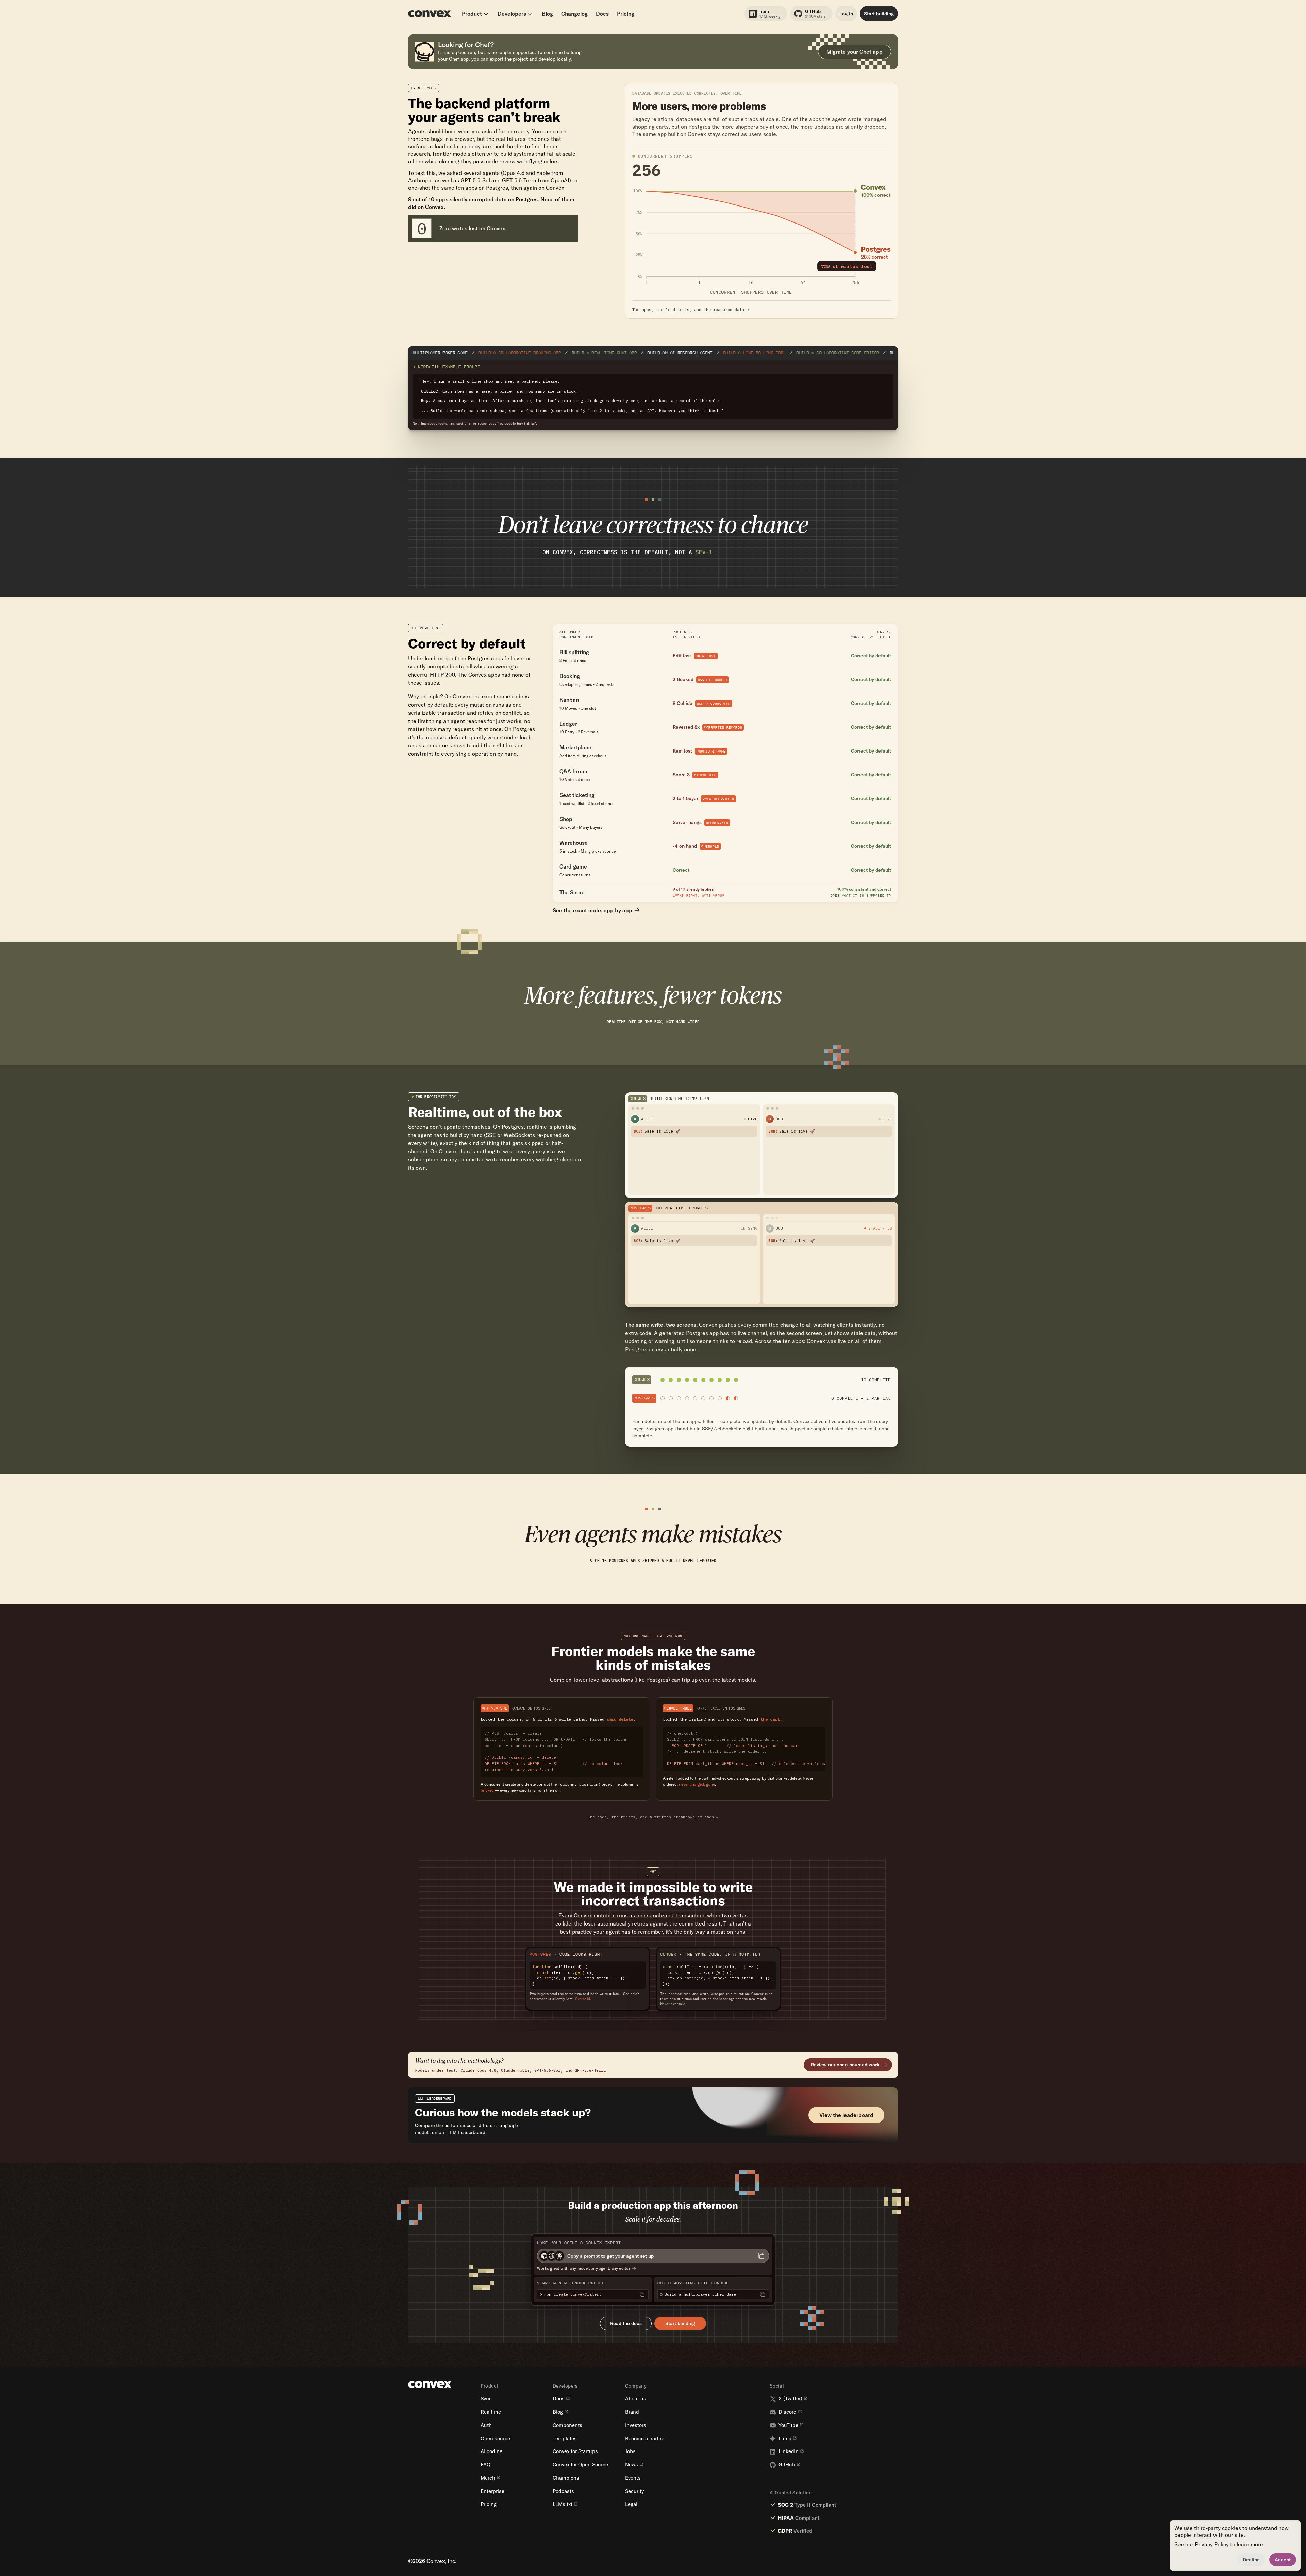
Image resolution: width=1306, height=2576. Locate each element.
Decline (1251, 2560)
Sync (486, 2399)
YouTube (788, 2425)
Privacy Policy (1212, 2544)
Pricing (626, 14)
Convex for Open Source (580, 2465)
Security (634, 2491)
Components (567, 2425)
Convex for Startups (575, 2451)
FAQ (485, 2465)
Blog (547, 14)
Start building (879, 14)
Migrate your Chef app (855, 52)
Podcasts (563, 2491)
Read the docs (626, 2323)
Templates (565, 2439)
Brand (632, 2412)
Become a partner (646, 2439)
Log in (846, 14)
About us (636, 2399)
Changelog (574, 14)
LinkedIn (789, 2451)
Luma (785, 2439)
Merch (488, 2478)
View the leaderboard (846, 2115)
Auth (486, 2425)
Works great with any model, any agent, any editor (584, 2268)
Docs (602, 14)
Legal (631, 2504)
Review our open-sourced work (845, 2065)
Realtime (491, 2412)
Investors (636, 2425)
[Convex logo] (430, 14)
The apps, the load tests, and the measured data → (691, 310)
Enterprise (492, 2491)
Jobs (630, 2451)
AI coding (491, 2451)
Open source (495, 2439)
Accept (1283, 2560)
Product (472, 14)
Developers (512, 14)
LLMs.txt (563, 2504)
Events (633, 2478)
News (632, 2465)
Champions (566, 2478)
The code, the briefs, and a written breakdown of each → (653, 1817)
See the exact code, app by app (592, 910)
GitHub (787, 2465)
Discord (788, 2412)
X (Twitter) (790, 2399)
